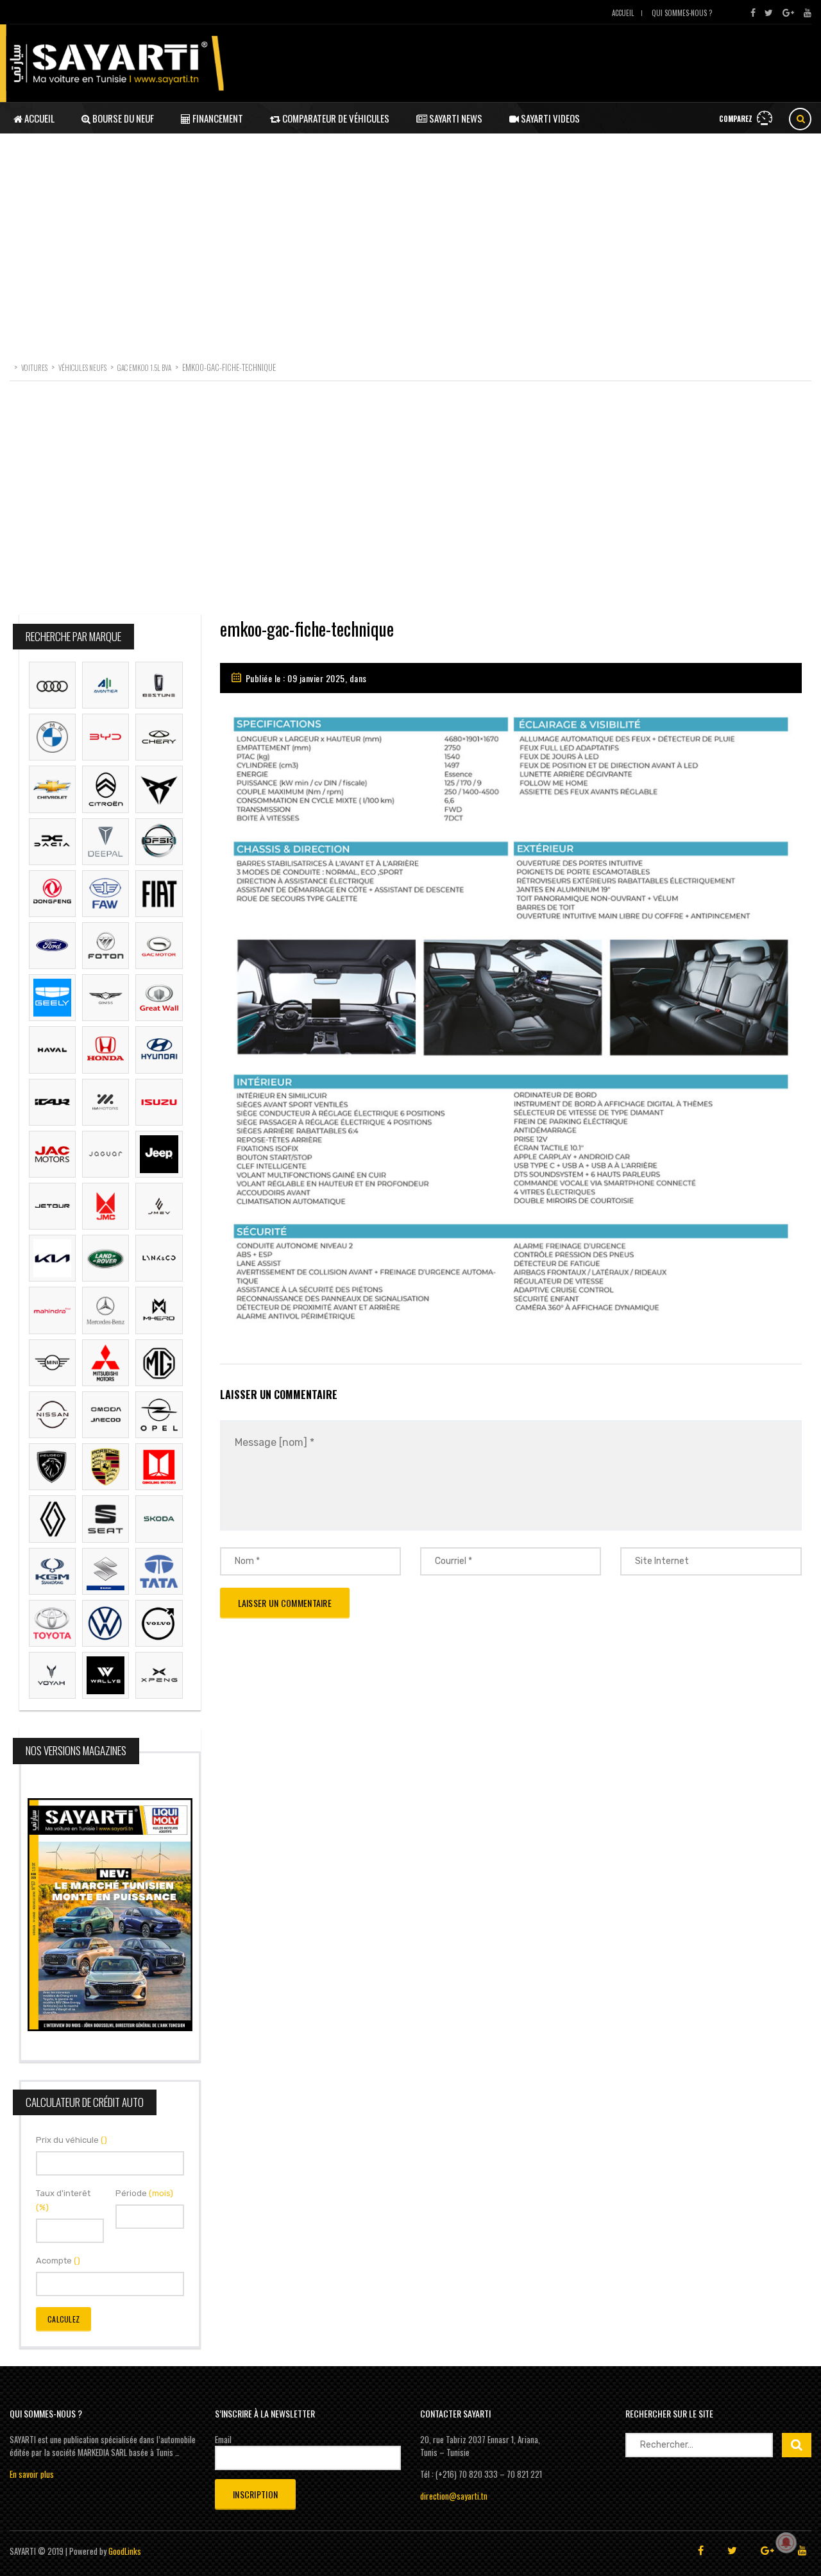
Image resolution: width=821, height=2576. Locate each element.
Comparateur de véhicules (335, 118)
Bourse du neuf (122, 118)
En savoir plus (32, 2474)
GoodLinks (125, 2551)
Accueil (623, 13)
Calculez (63, 2319)
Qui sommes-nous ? (682, 13)
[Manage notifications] (786, 2543)
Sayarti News (455, 118)
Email (223, 2439)
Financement (217, 118)
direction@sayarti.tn (454, 2496)
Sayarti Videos (549, 118)
